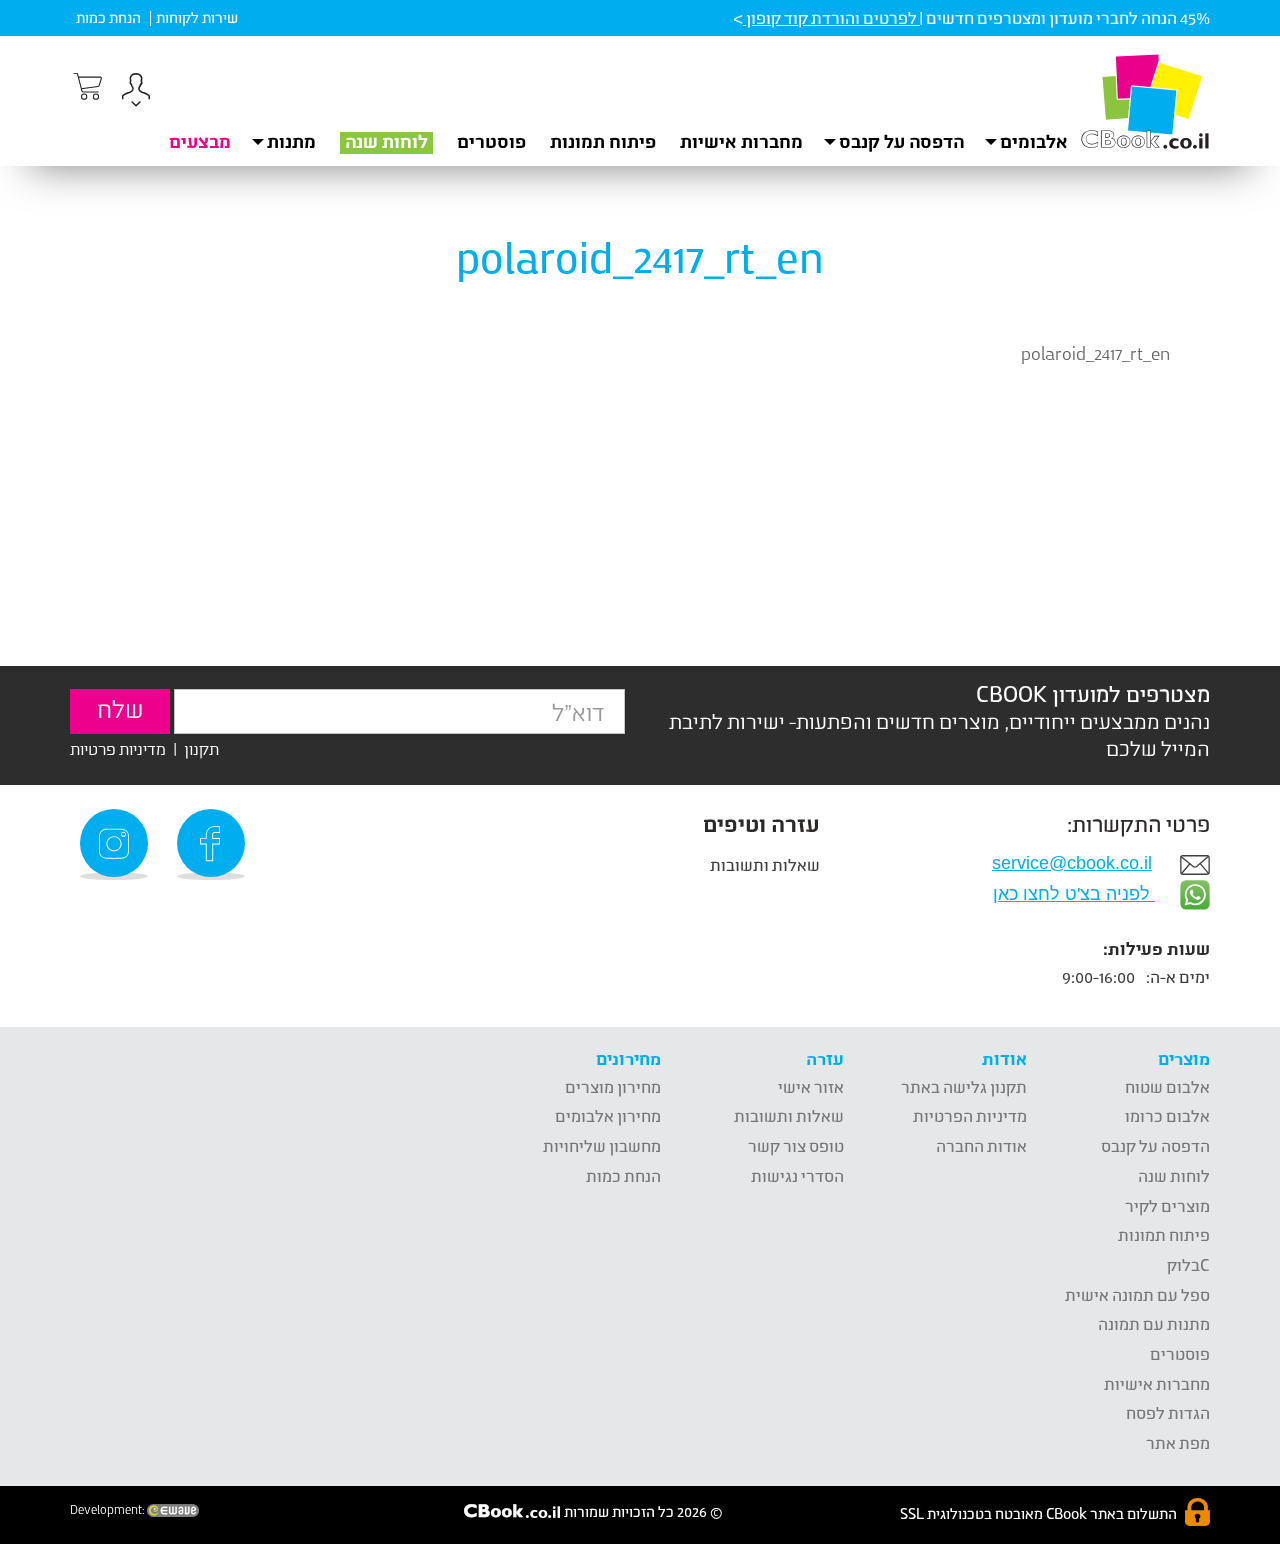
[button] (136, 92)
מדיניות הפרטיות (970, 1115)
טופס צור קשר (796, 1145)
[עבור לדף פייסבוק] (214, 844)
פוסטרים (491, 141)
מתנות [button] (291, 141)
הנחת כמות (108, 17)
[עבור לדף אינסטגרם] (117, 844)
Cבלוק (1188, 1264)
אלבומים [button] (1034, 141)
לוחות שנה (386, 141)
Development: (108, 1510)
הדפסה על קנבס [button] (901, 141)
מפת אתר (1178, 1442)
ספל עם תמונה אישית (1137, 1294)
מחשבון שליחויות (602, 1145)
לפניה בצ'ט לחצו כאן (1074, 894)
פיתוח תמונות (603, 141)
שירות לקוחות (197, 17)
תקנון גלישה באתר (964, 1086)
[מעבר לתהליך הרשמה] (86, 87)
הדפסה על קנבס (1155, 1145)
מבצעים (200, 141)
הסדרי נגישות (797, 1175)
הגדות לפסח (1168, 1412)
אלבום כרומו (1167, 1115)
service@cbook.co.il (1072, 863)
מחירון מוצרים (613, 1086)
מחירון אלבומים (608, 1115)
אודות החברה (981, 1145)
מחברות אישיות (741, 141)
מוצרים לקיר (1167, 1205)
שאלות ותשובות (765, 864)
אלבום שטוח (1167, 1086)
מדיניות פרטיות (118, 748)
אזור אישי (811, 1086)
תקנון (201, 748)
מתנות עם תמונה (1154, 1323)
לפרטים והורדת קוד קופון (831, 17)
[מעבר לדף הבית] (1145, 101)
